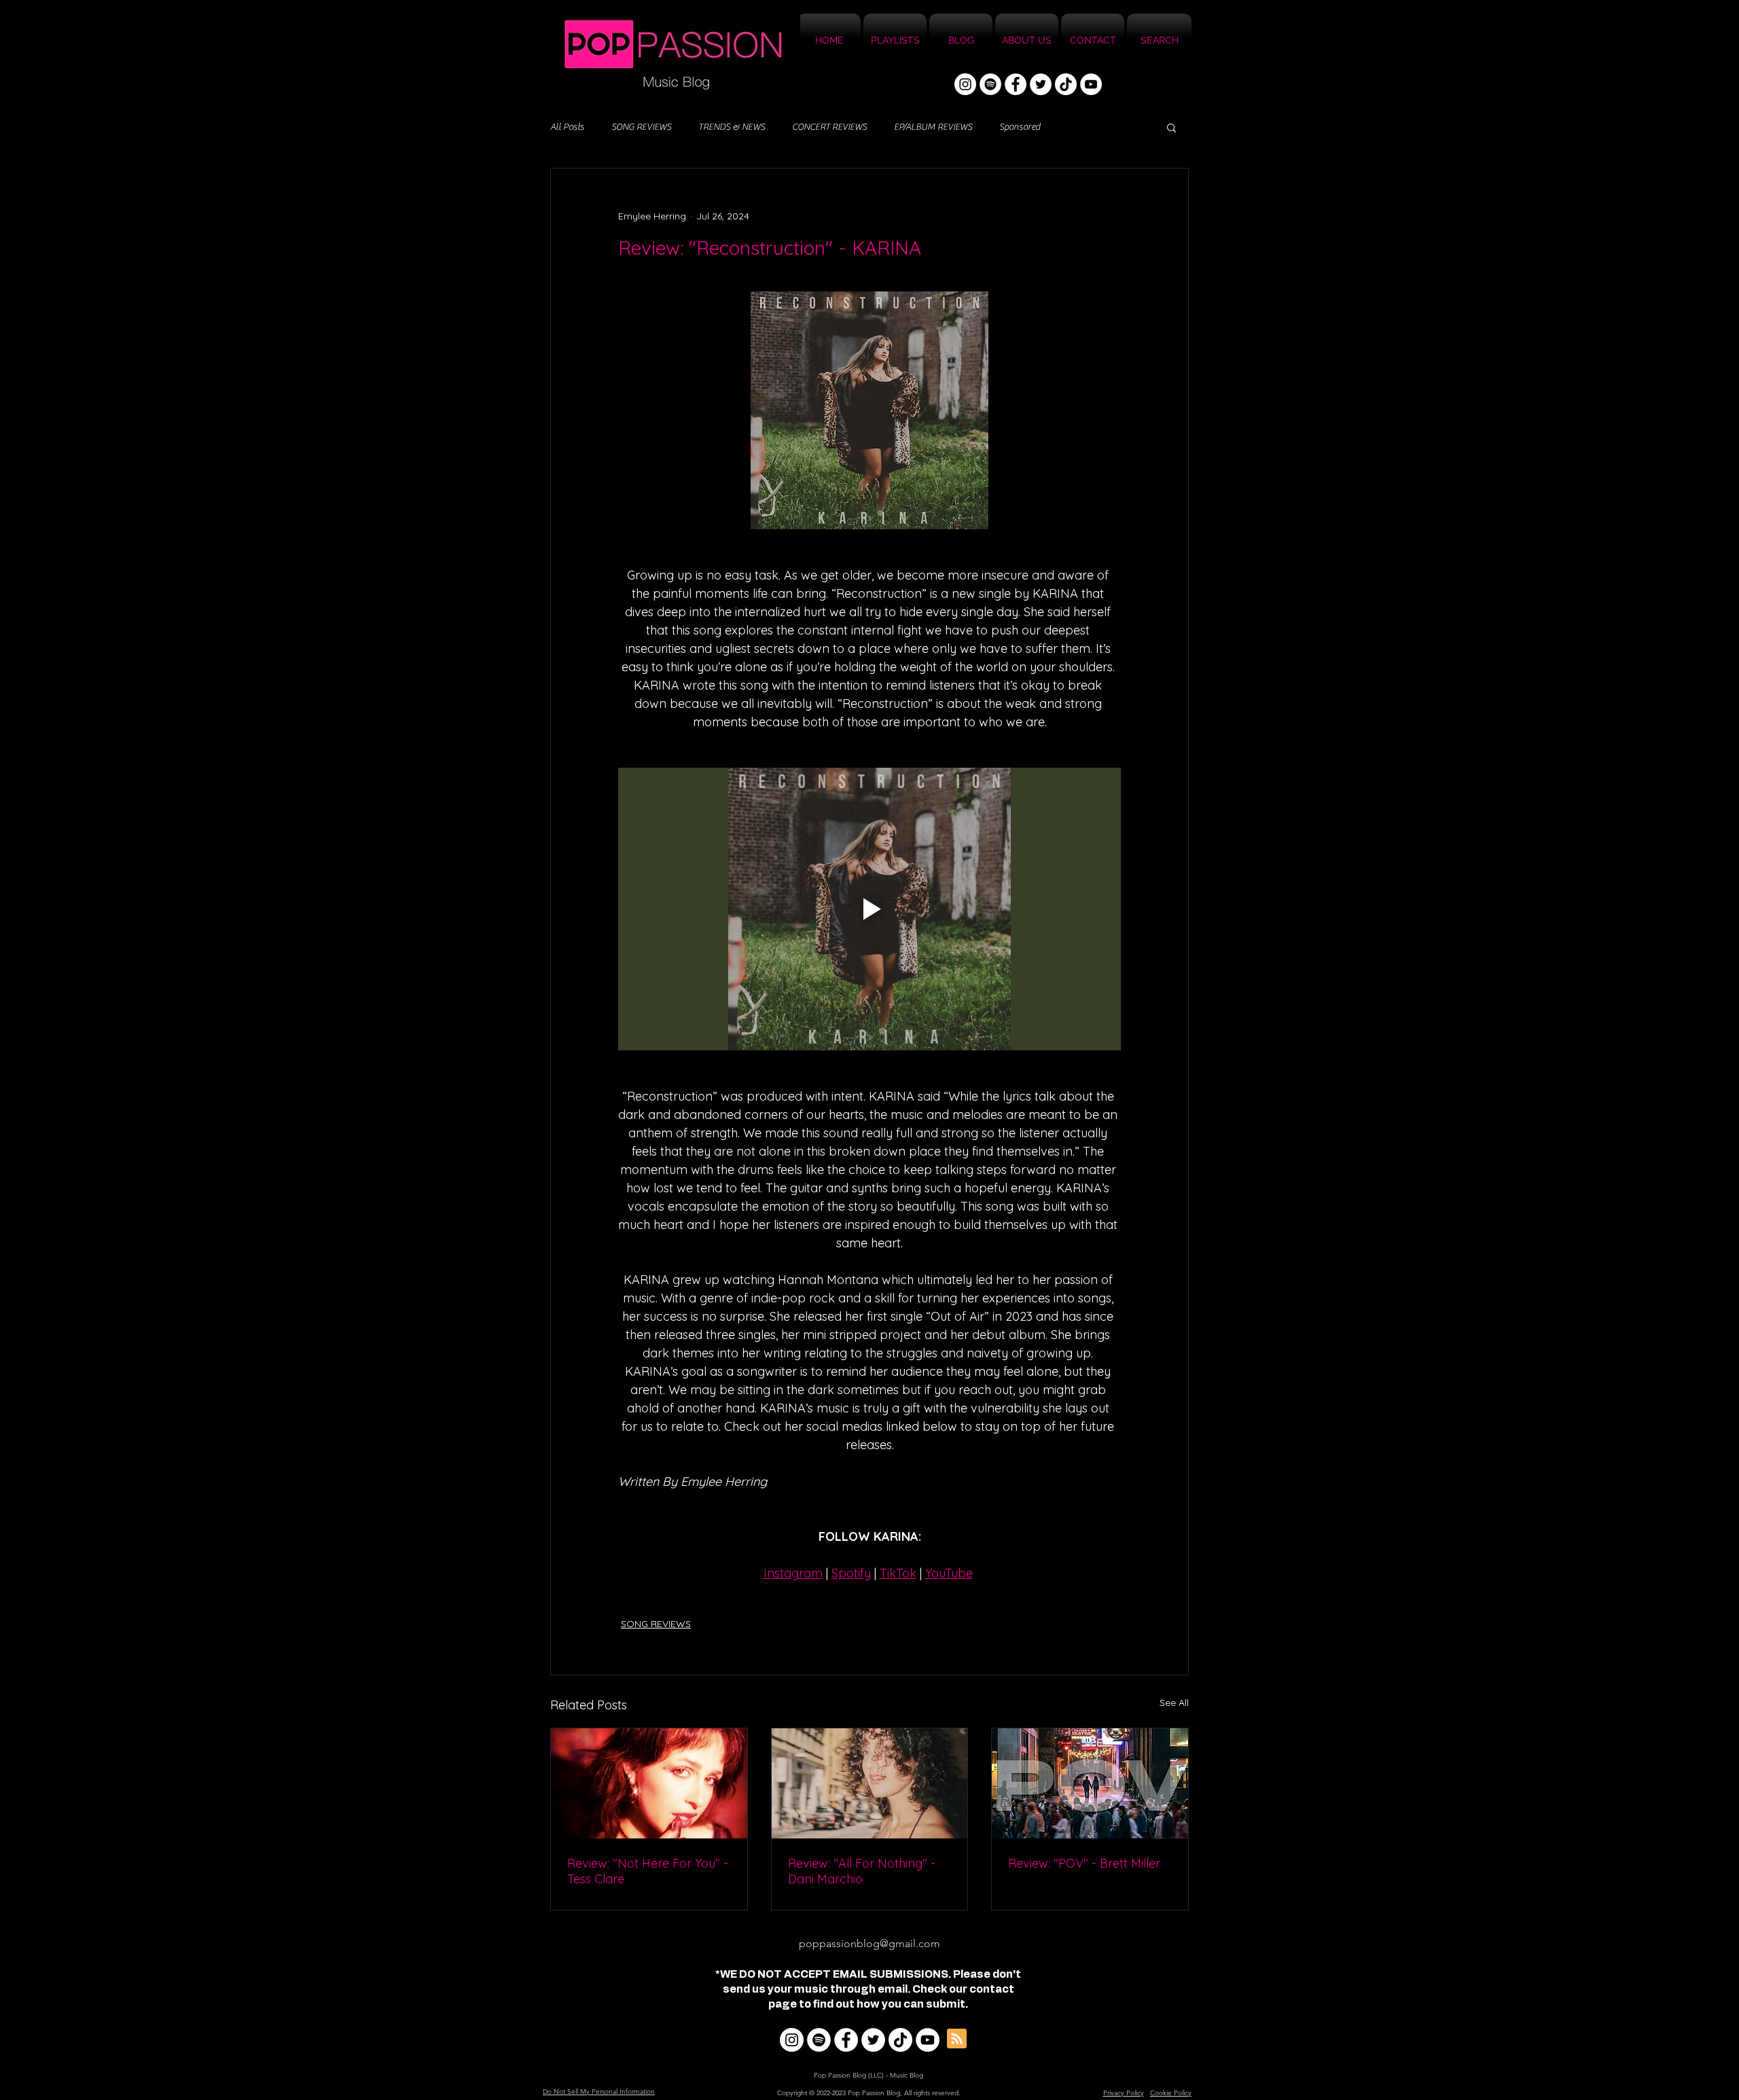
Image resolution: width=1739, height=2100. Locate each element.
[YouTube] (1091, 84)
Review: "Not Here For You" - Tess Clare (648, 1871)
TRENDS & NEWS (732, 127)
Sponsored (1020, 127)
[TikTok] (1066, 84)
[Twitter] (1041, 84)
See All (1174, 1703)
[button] (1171, 127)
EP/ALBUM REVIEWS (933, 127)
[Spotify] (990, 84)
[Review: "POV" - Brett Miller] (1090, 1783)
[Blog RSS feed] (957, 2039)
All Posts (567, 127)
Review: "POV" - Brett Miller (1084, 1863)
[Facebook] (1016, 84)
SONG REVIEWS (641, 127)
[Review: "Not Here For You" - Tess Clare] (649, 1783)
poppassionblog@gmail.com (869, 1943)
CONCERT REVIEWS (829, 127)
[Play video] (869, 909)
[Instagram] (965, 84)
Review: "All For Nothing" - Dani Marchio (862, 1871)
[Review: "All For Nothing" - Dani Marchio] (870, 1783)
